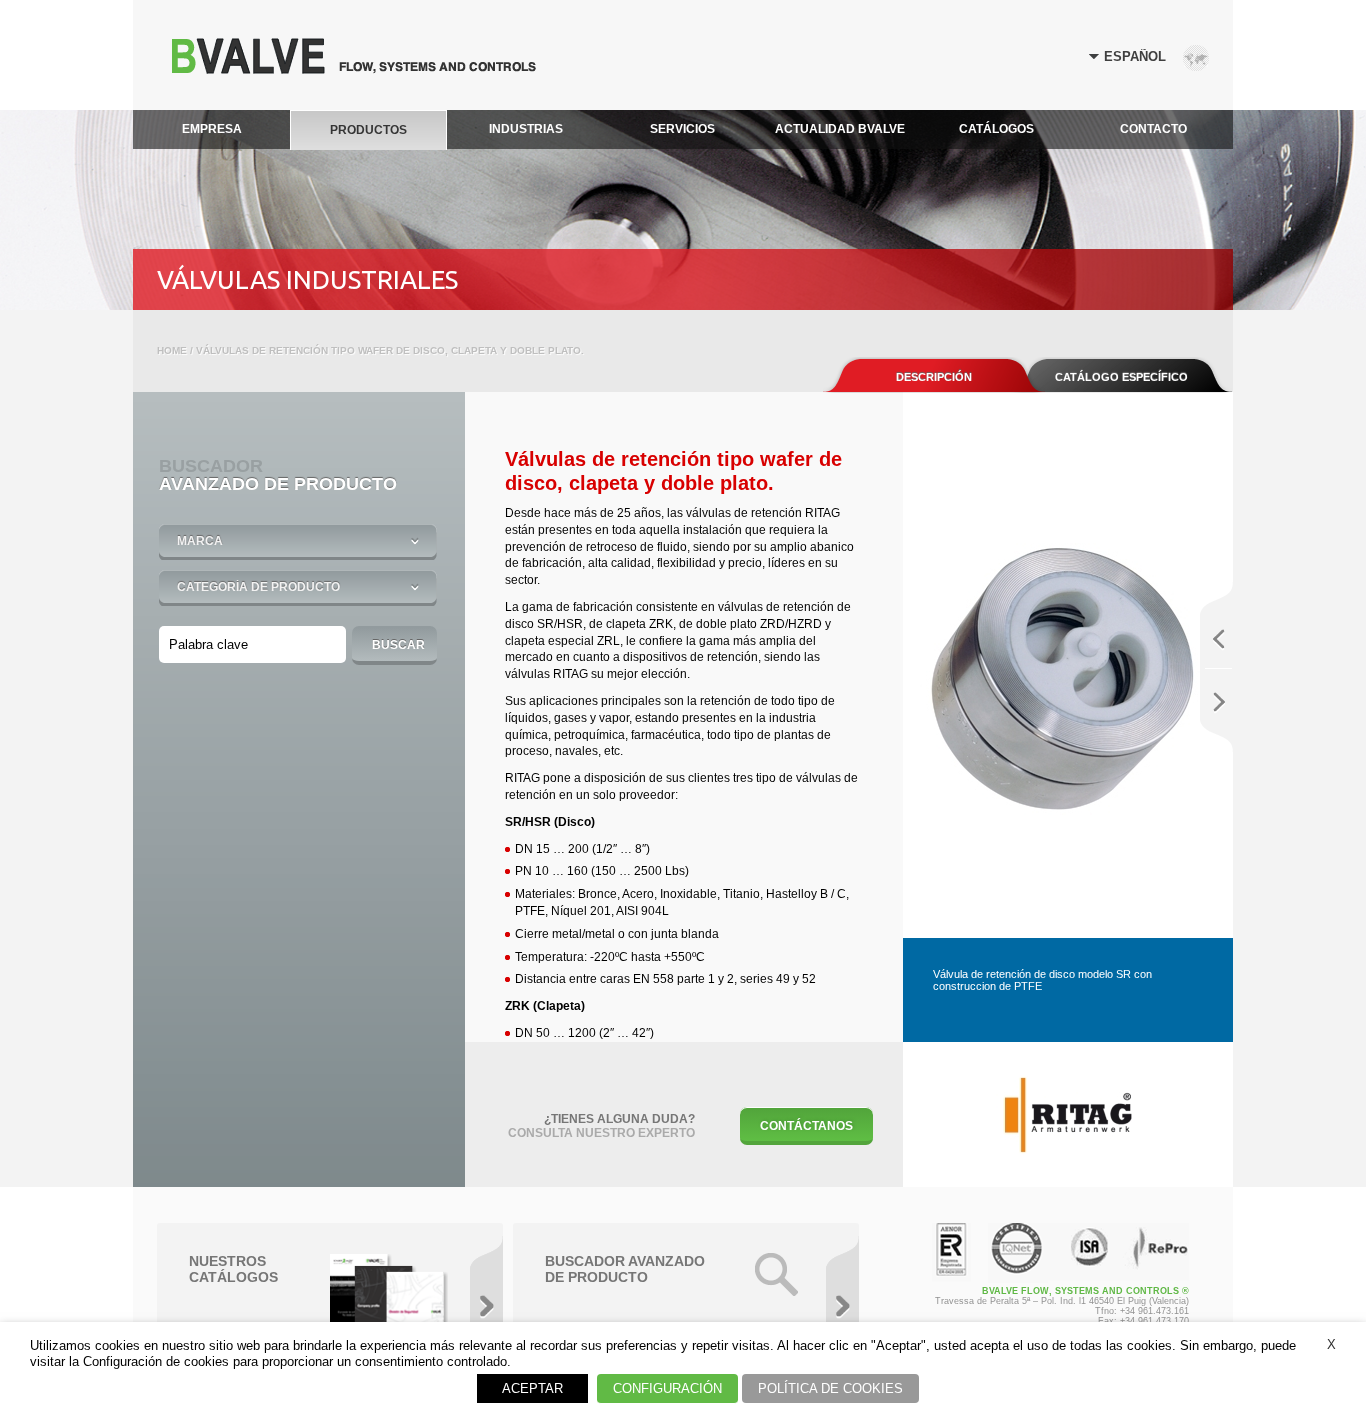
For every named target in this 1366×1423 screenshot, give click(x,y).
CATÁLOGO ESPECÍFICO (1121, 377)
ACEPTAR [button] (532, 1388)
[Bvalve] (354, 68)
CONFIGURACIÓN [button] (667, 1388)
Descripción (934, 377)
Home (172, 350)
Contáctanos (806, 1126)
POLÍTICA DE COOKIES (830, 1388)
